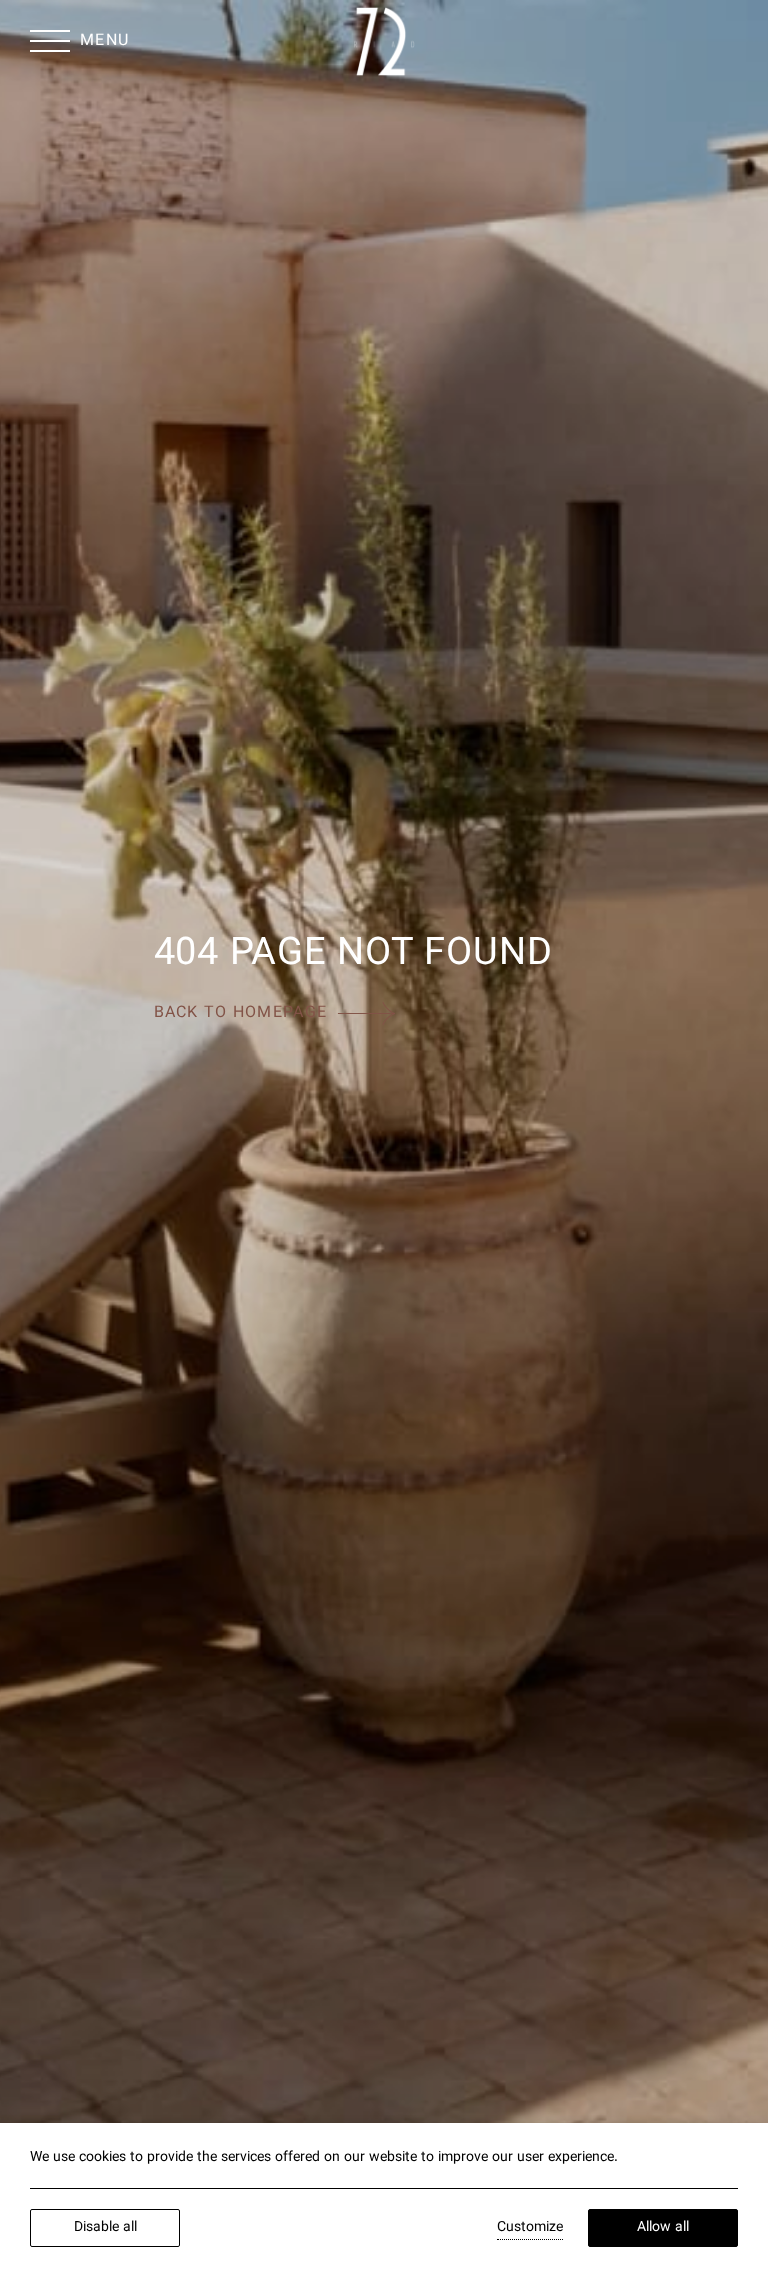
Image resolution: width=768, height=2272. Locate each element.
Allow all (663, 2228)
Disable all (105, 2228)
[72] (383, 41)
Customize (530, 2228)
